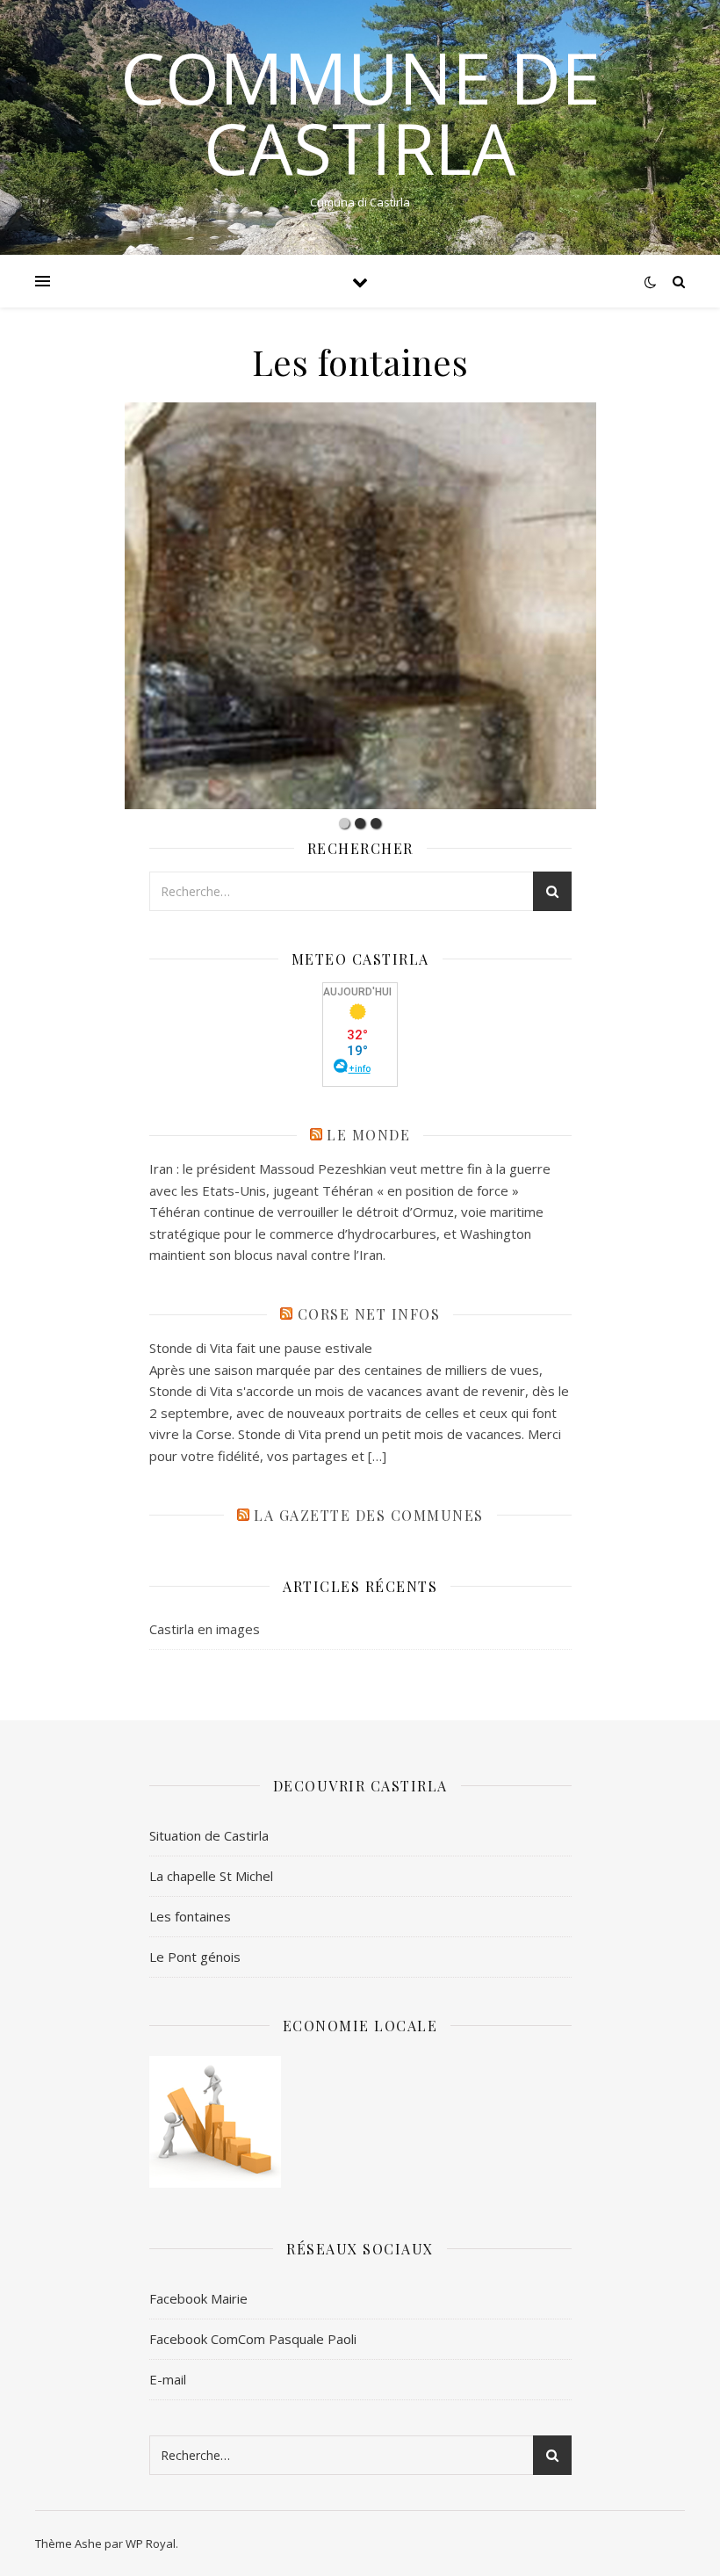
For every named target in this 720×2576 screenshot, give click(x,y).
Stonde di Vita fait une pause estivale (261, 1348)
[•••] (360, 606)
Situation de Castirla (209, 1835)
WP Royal (151, 2543)
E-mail (168, 2379)
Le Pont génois (195, 1957)
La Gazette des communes (369, 1515)
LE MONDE (368, 1135)
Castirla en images (205, 1629)
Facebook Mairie (198, 2298)
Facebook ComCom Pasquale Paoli (253, 2339)
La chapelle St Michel (211, 1876)
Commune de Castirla (360, 112)
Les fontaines (190, 1916)
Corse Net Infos (369, 1314)
